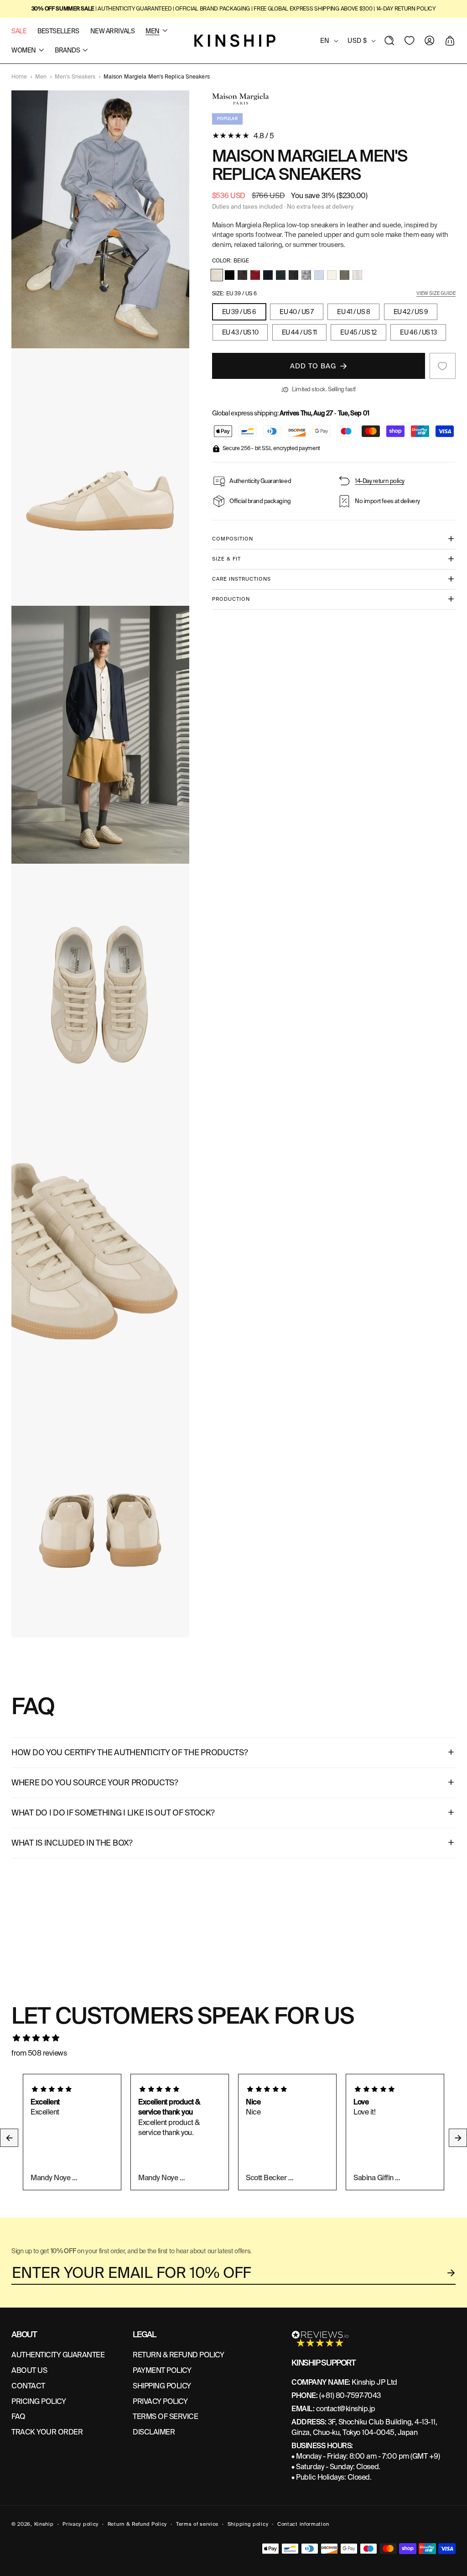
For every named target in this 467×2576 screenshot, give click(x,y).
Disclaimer (154, 2432)
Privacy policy (80, 2524)
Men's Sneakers (75, 77)
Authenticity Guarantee (58, 2355)
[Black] (230, 275)
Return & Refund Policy (137, 2524)
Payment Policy (162, 2370)
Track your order (47, 2432)
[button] (389, 41)
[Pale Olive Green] (345, 275)
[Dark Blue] (268, 275)
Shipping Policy (162, 2386)
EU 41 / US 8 (353, 312)
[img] (233, 2038)
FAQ (18, 2416)
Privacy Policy (160, 2401)
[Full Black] (293, 275)
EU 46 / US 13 (418, 332)
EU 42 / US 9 (411, 312)
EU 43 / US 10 (240, 332)
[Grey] (306, 275)
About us (29, 2370)
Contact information (303, 2524)
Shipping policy (248, 2524)
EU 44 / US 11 (299, 332)
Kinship (44, 2524)
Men (41, 77)
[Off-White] (332, 275)
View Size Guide (436, 293)
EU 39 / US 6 (239, 312)
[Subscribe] (451, 2273)
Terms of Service (165, 2416)
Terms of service (197, 2524)
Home (19, 77)
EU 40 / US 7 (296, 312)
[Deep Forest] (281, 275)
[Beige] (217, 275)
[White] (357, 275)
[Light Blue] (319, 275)
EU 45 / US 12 (358, 332)
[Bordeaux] (255, 275)
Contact (28, 2386)
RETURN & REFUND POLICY (178, 2355)
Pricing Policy (39, 2401)
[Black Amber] (242, 275)
